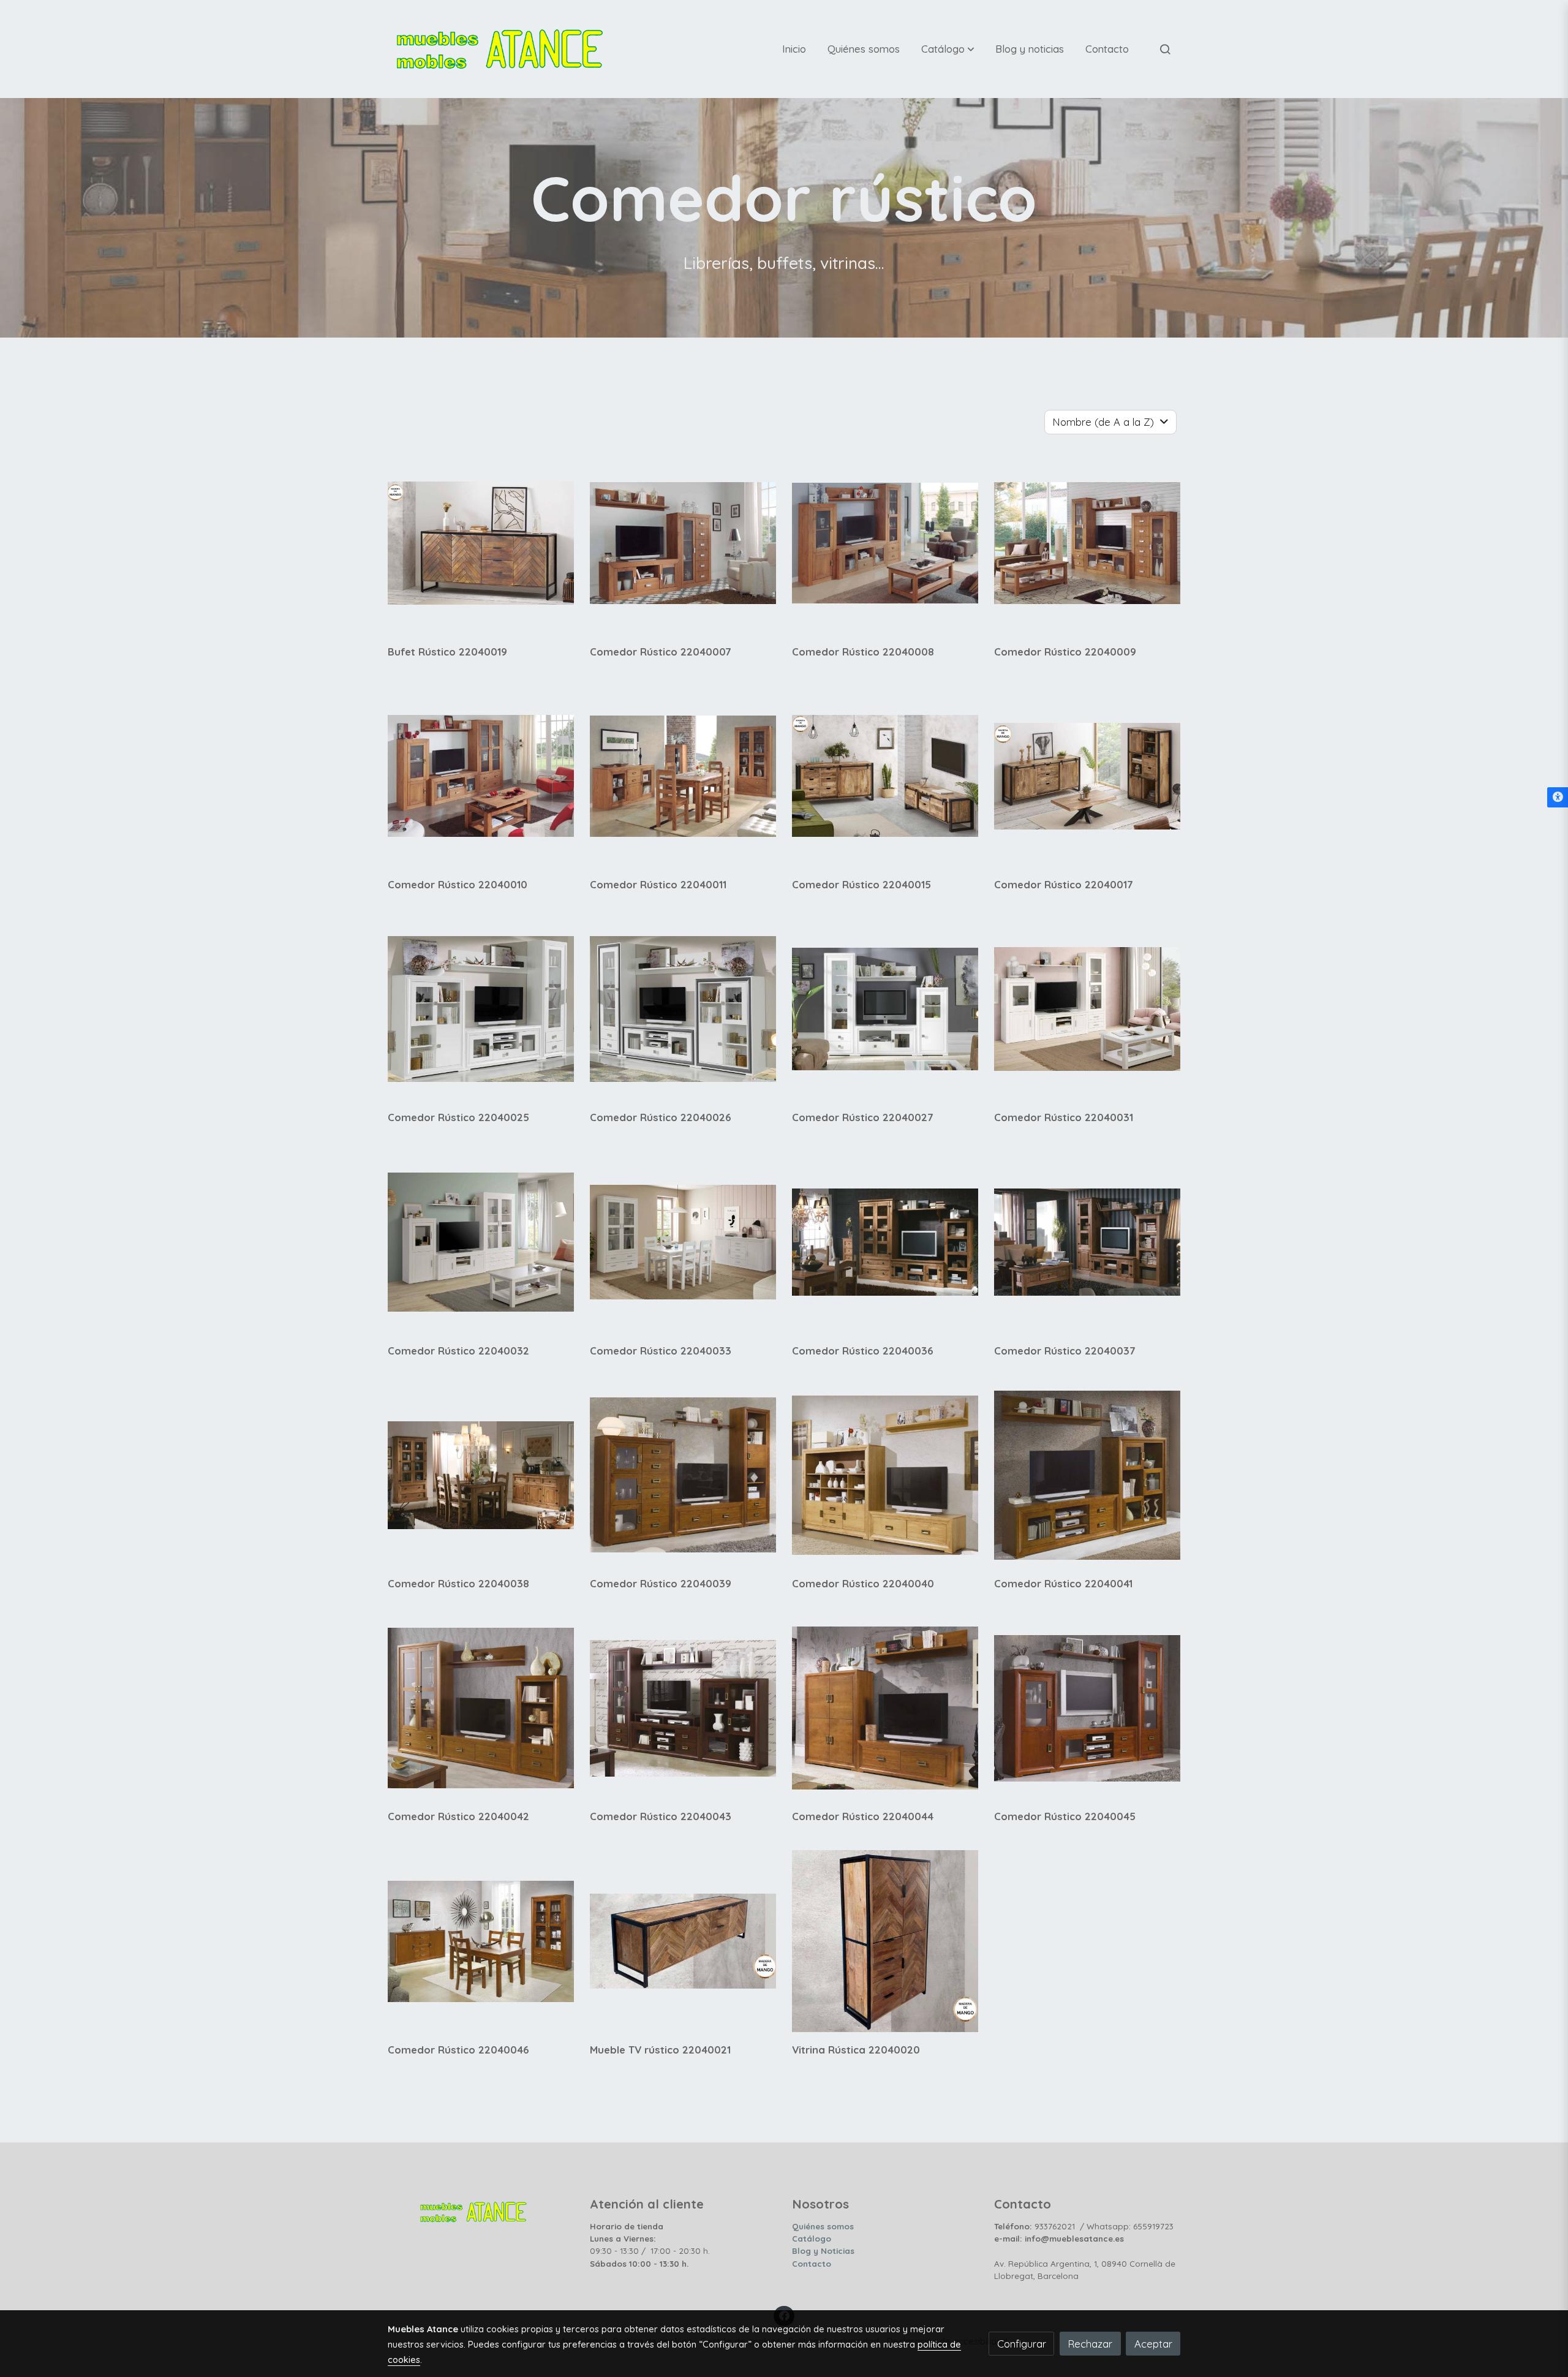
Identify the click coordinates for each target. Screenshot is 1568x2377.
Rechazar (1090, 2344)
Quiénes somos (823, 2226)
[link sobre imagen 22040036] (885, 1242)
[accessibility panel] (1558, 798)
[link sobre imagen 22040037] (1087, 1242)
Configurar (1022, 2344)
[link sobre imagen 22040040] (885, 1475)
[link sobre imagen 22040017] (1087, 776)
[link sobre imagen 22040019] (481, 543)
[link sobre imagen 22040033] (683, 1242)
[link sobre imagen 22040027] (885, 1009)
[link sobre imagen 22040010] (481, 776)
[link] (500, 49)
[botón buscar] (1165, 49)
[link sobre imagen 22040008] (885, 543)
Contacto (812, 2264)
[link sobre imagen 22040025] (481, 1009)
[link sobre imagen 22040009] (1087, 543)
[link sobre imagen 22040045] (1087, 1708)
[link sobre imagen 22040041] (1087, 1475)
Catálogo (812, 2239)
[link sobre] (481, 2209)
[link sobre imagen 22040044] (885, 1708)
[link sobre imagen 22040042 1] (481, 1708)
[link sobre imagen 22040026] (683, 1009)
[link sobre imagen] (481, 1941)
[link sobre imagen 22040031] (1087, 1009)
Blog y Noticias (823, 2251)
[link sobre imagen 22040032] (481, 1242)
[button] (948, 49)
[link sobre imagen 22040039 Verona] (683, 1475)
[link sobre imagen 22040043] (683, 1708)
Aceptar (1153, 2344)
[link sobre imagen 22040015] (885, 776)
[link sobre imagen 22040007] (683, 543)
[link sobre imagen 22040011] (683, 776)
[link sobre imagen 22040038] (481, 1475)
